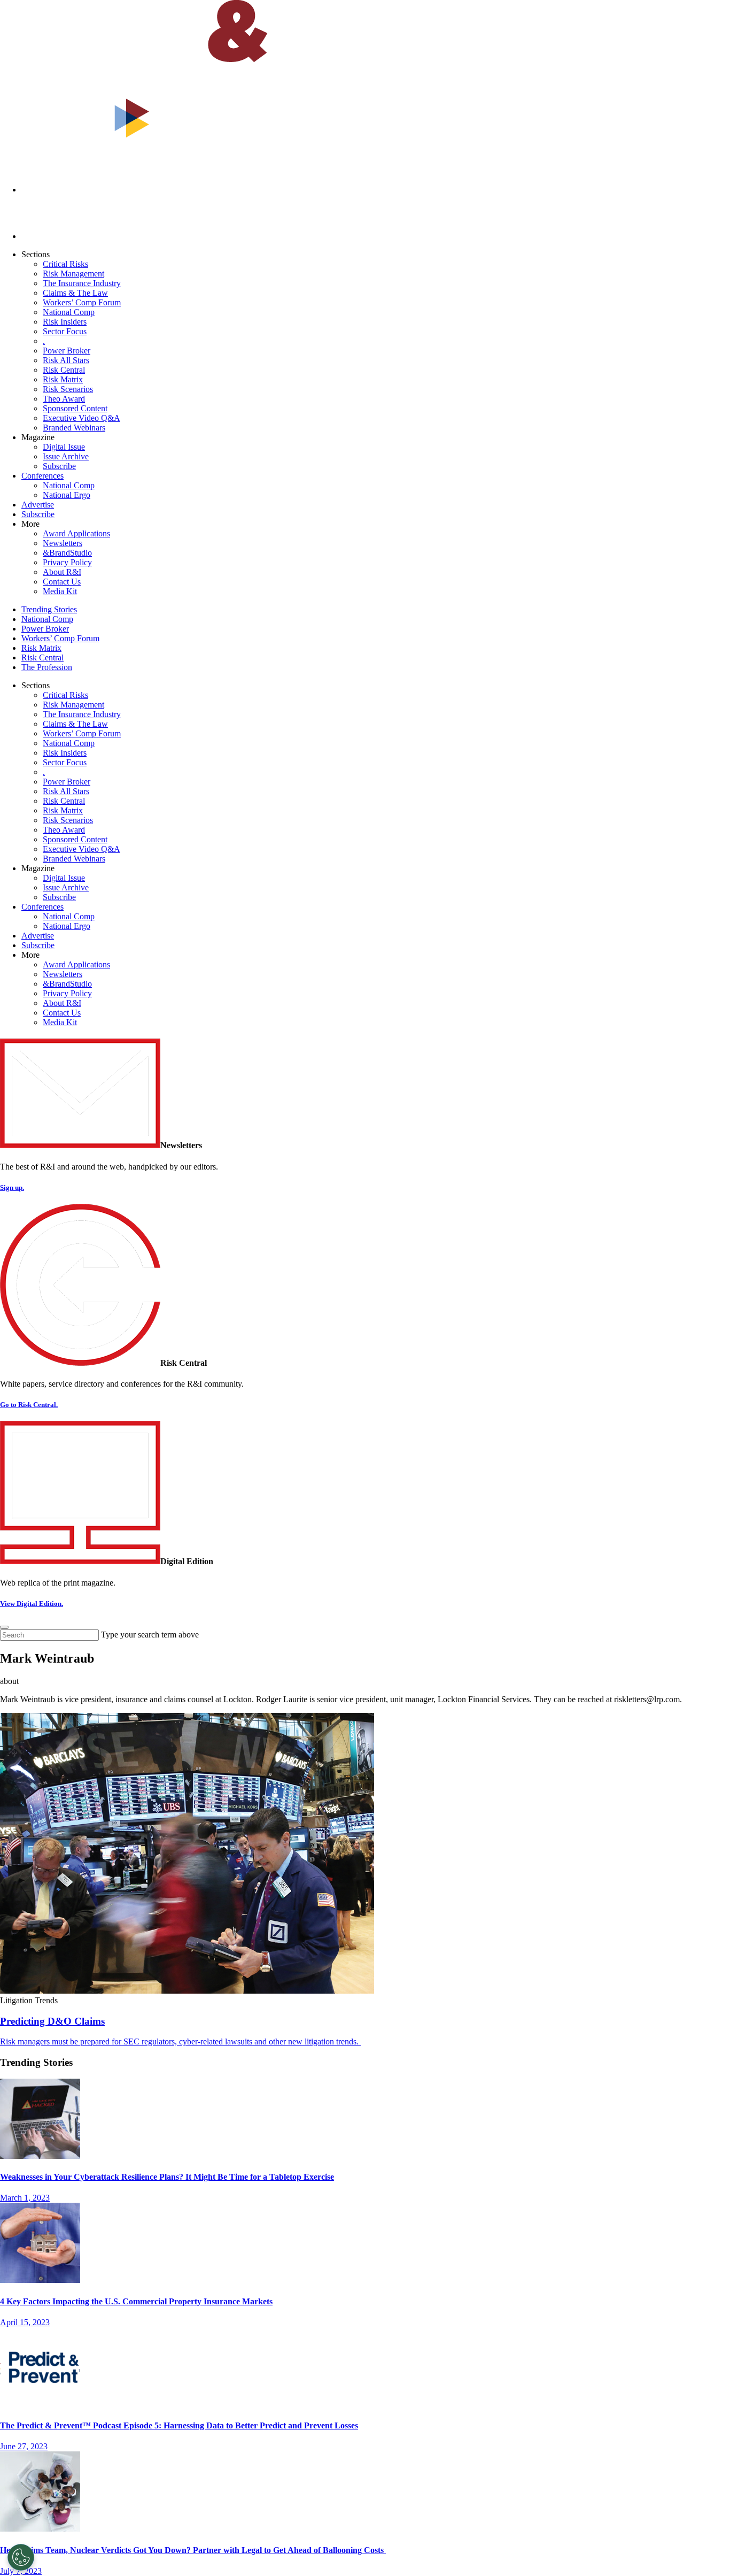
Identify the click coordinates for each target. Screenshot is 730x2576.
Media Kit (60, 591)
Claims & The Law (75, 293)
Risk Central (64, 370)
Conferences (42, 476)
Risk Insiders (65, 322)
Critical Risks (65, 264)
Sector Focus (65, 331)
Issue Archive (66, 456)
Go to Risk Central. (29, 1405)
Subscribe (59, 466)
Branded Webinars (74, 428)
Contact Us (62, 582)
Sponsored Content (75, 408)
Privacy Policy (67, 562)
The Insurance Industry (82, 283)
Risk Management (73, 274)
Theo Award (64, 399)
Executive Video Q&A (81, 418)
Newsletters (63, 543)
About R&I (62, 572)
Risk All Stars (66, 360)
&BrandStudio (67, 553)
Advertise (38, 505)
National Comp (69, 312)
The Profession (47, 667)
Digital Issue (64, 447)
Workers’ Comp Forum (82, 302)
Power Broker (67, 351)
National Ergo (67, 495)
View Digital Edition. (32, 1604)
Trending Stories (49, 609)
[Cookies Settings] (21, 2557)
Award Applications (76, 533)
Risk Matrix (63, 379)
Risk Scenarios (68, 389)
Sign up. (12, 1187)
